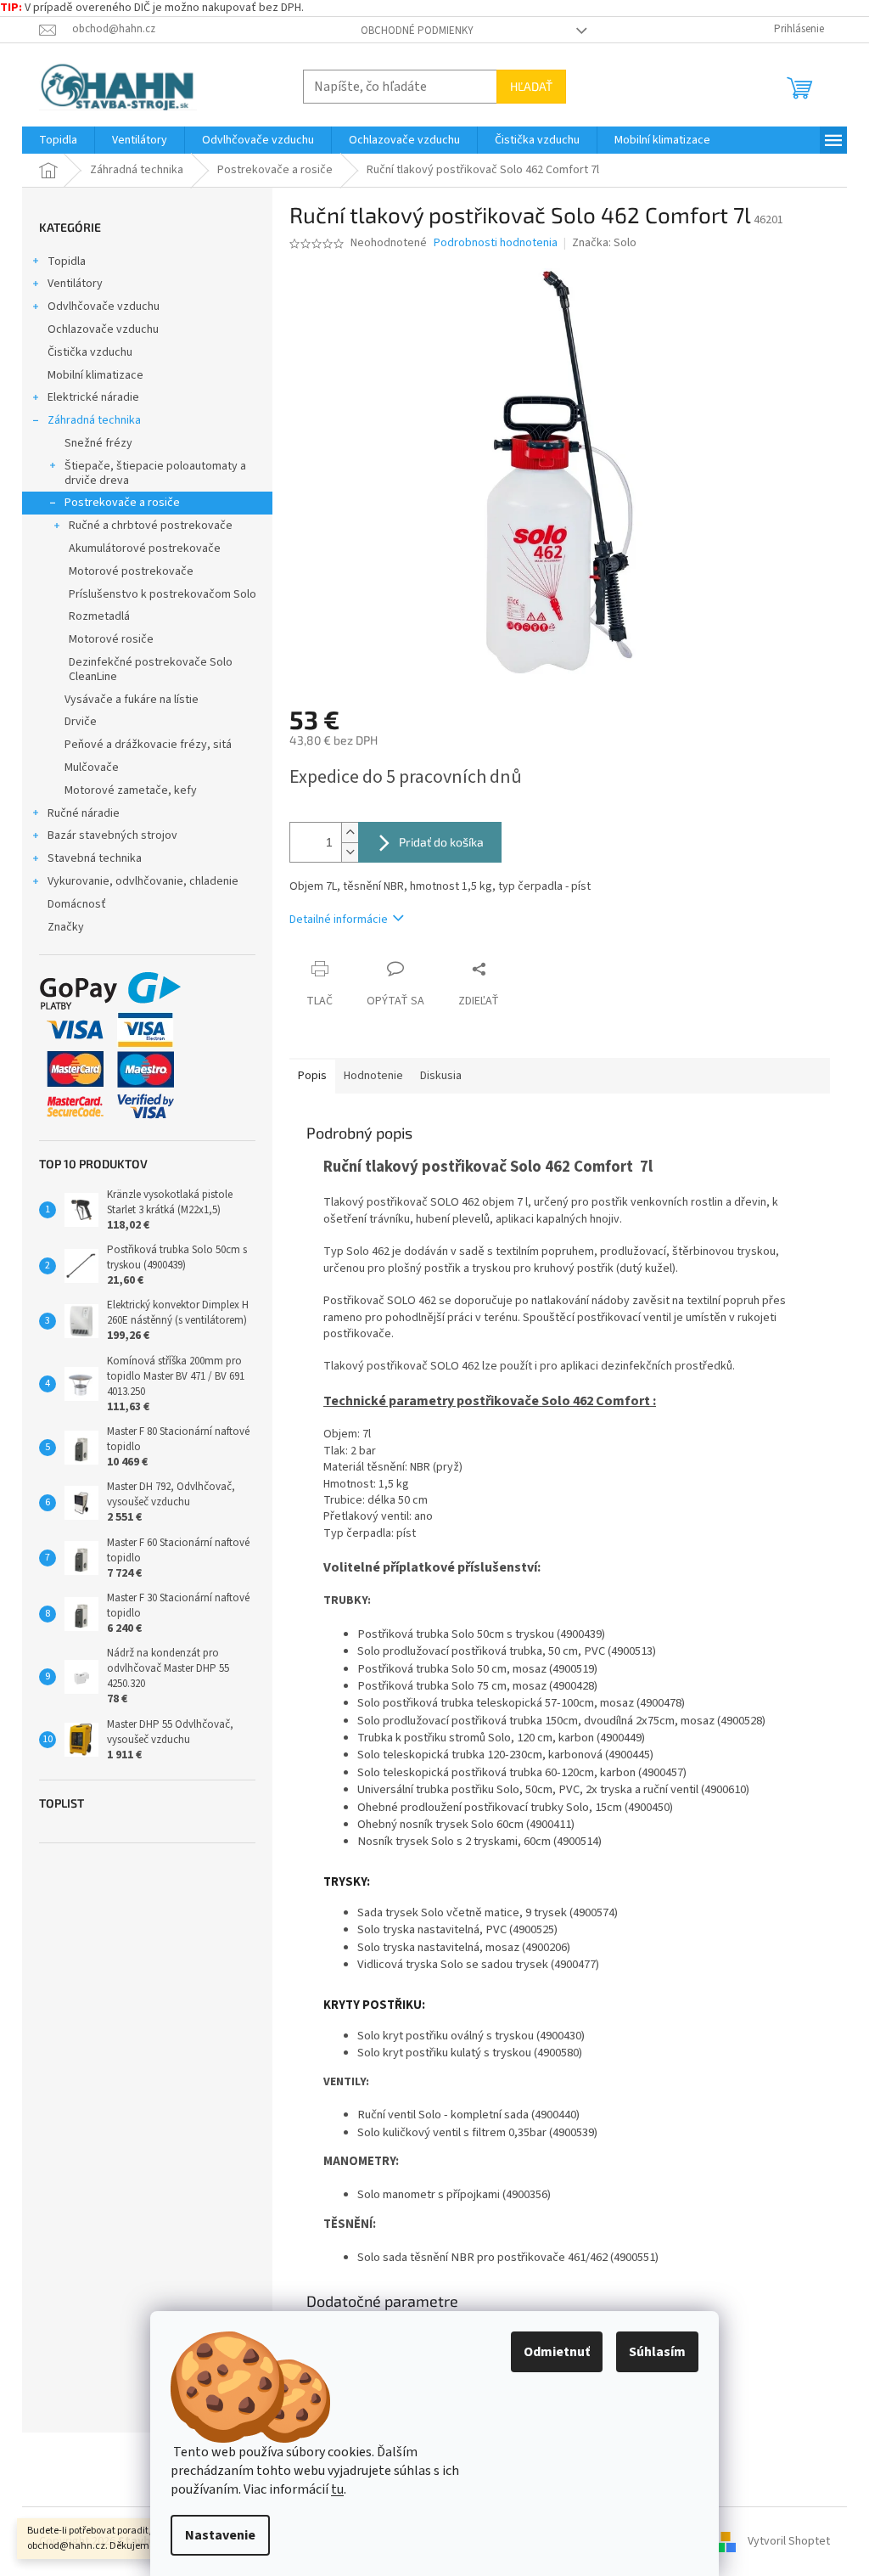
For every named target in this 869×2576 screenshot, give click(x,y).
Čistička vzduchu (90, 352)
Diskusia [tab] (441, 1076)
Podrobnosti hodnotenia (496, 243)
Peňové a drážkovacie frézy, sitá (148, 745)
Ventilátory (75, 284)
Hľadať (531, 86)
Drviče (81, 722)
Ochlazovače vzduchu (103, 329)
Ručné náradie (84, 813)
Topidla (67, 262)
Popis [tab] (312, 1076)
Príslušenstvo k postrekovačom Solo (163, 594)
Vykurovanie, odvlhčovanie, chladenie (143, 881)
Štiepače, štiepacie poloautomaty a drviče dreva (155, 473)
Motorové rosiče (111, 639)
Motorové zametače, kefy (131, 790)
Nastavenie (220, 2535)
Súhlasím (657, 2352)
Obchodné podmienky (417, 31)
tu (337, 2489)
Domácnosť (77, 904)
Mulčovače (92, 768)
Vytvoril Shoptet (789, 2541)
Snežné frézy (98, 443)
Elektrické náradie (93, 397)
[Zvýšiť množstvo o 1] (350, 832)
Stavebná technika (95, 858)
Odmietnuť (557, 2352)
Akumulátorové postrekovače (145, 548)
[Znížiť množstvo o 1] (350, 852)
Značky (66, 927)
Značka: (604, 243)
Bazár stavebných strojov (112, 835)
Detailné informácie (339, 920)
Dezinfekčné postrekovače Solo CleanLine (151, 669)
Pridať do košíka (441, 842)
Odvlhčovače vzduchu (104, 307)
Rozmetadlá (99, 616)
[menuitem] (58, 140)
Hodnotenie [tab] (373, 1076)
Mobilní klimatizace (95, 375)
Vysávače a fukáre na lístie (132, 700)
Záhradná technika (94, 420)
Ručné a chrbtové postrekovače (151, 526)
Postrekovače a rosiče (122, 503)
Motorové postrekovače (131, 571)
